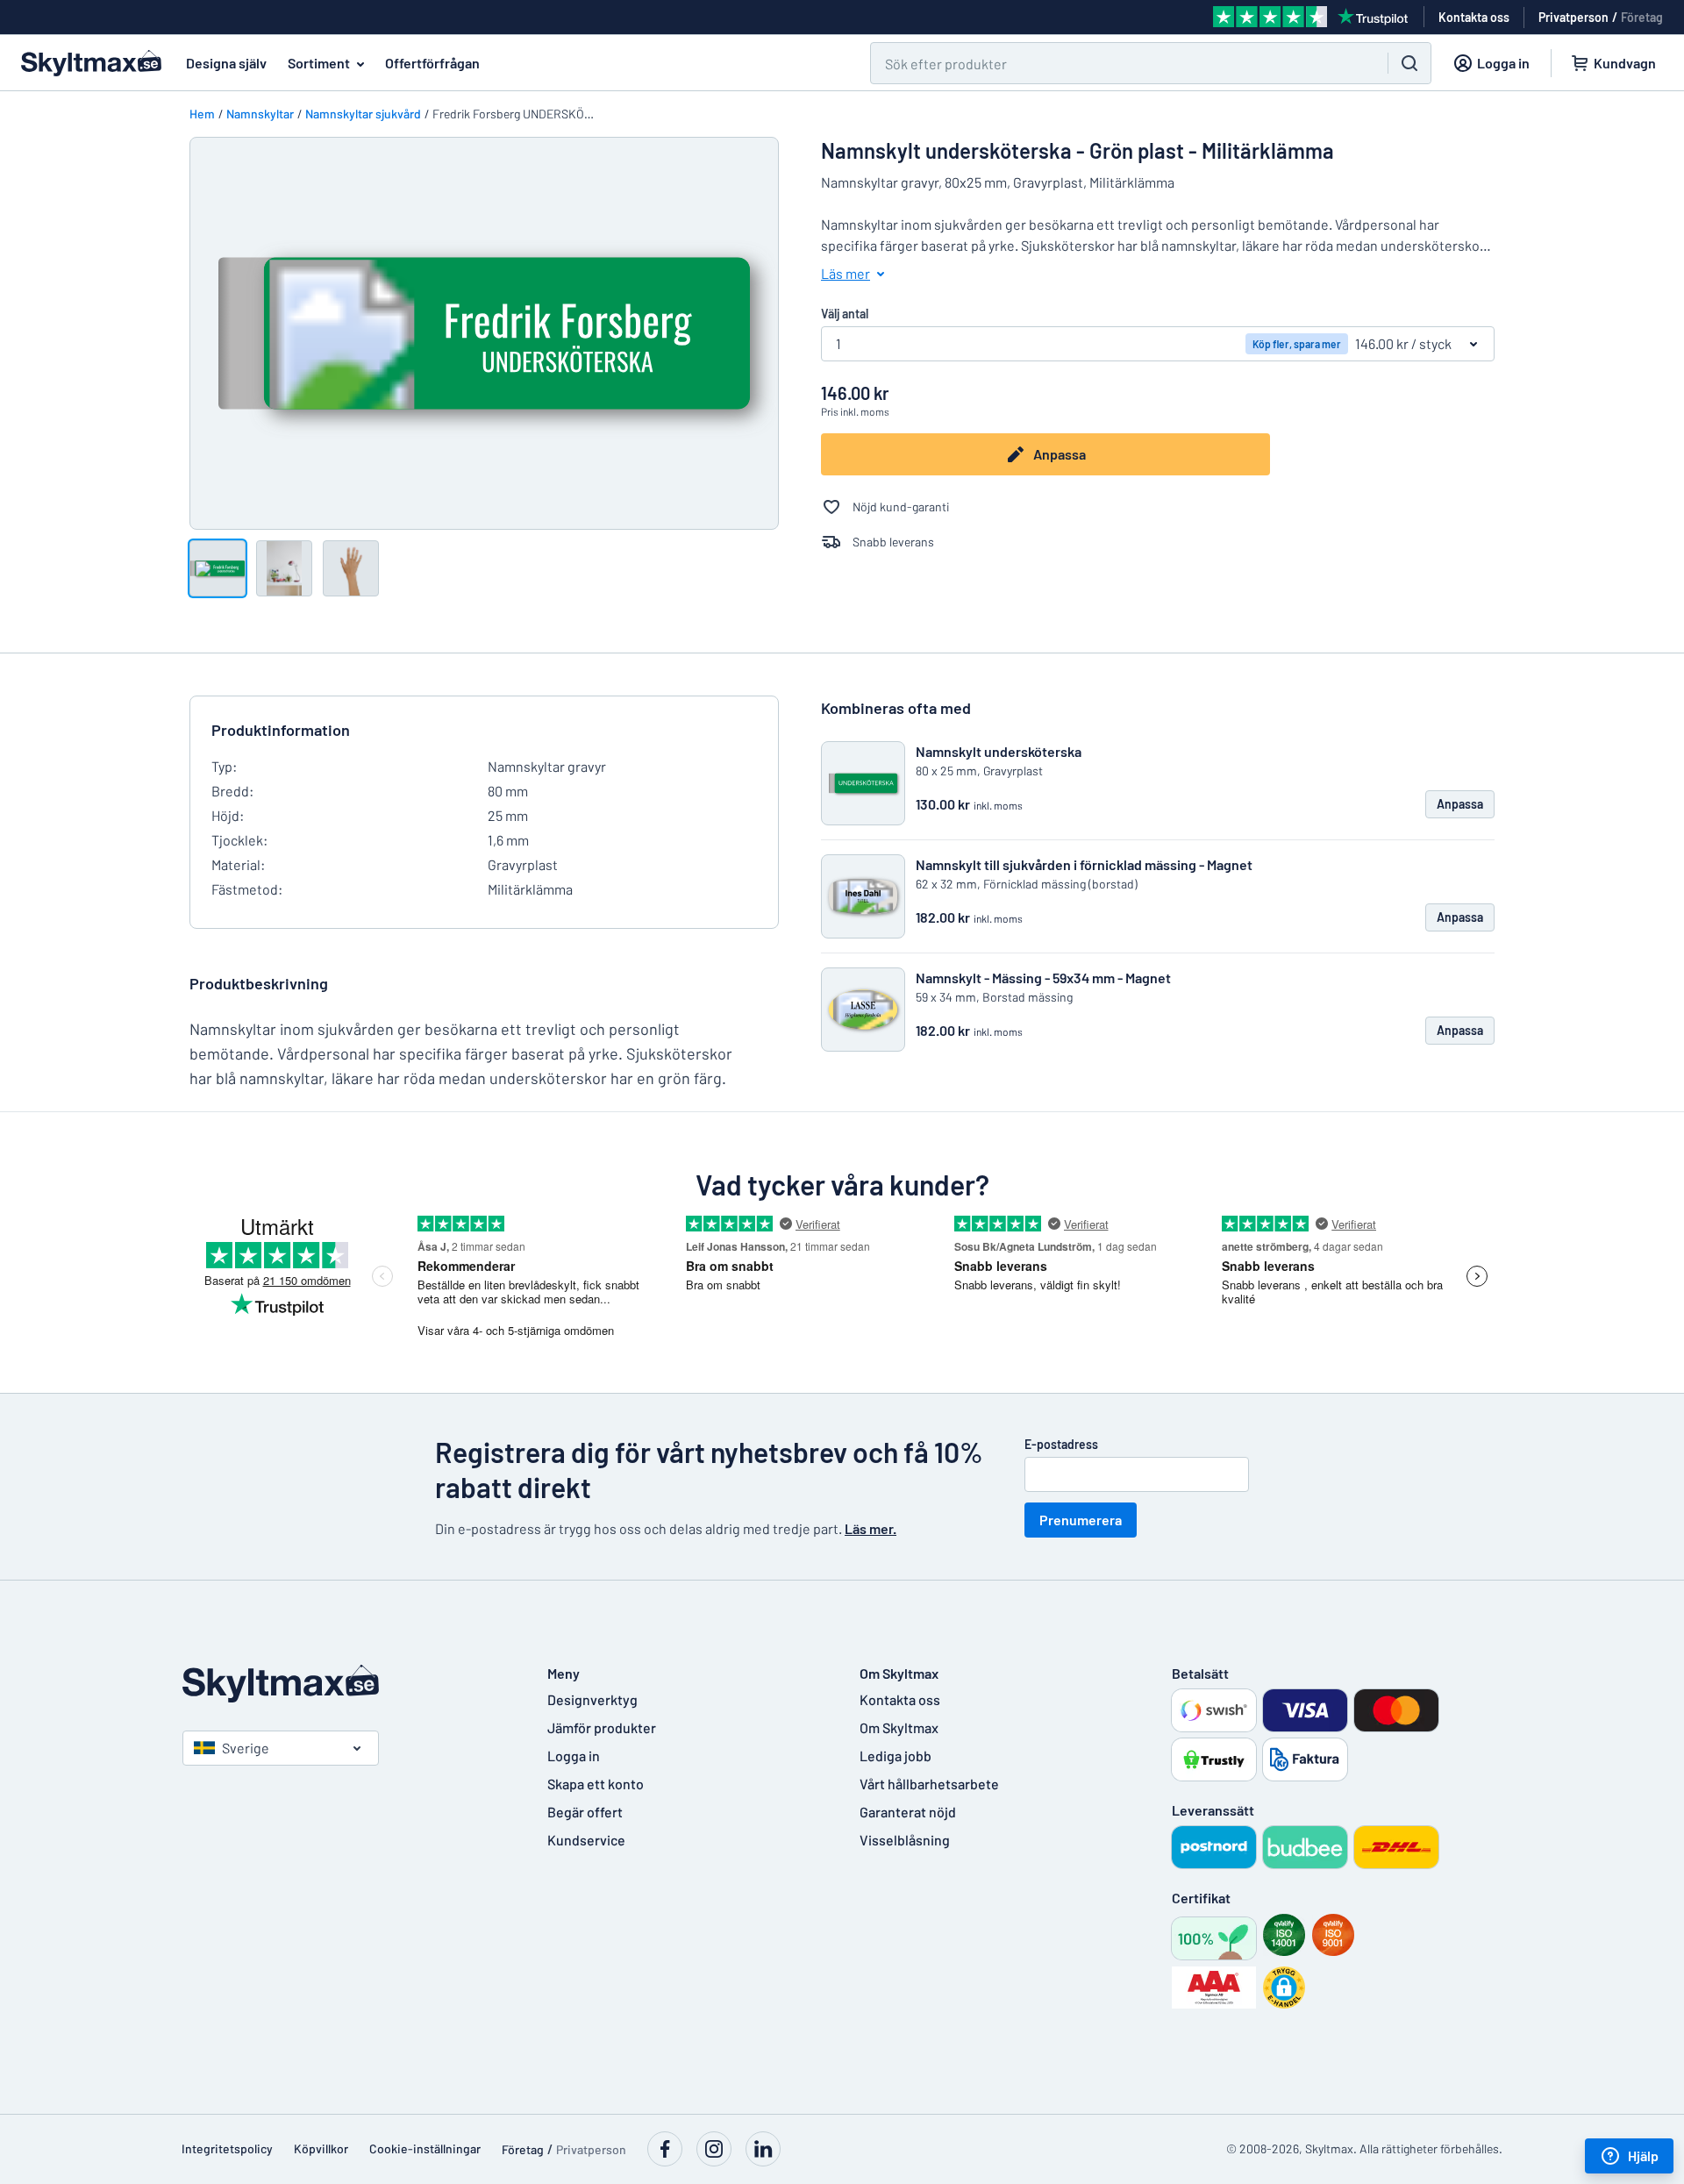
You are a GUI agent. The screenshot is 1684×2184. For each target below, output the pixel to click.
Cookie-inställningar (425, 2148)
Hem (202, 114)
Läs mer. (871, 1528)
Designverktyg (592, 1699)
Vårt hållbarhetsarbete (929, 1784)
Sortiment (319, 63)
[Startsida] (347, 1684)
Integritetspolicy (227, 2148)
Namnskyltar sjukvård (363, 114)
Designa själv (226, 63)
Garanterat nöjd (908, 1812)
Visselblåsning (905, 1840)
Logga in (574, 1756)
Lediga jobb (896, 1756)
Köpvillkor (321, 2148)
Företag (1642, 17)
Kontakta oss (900, 1699)
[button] (1284, 1988)
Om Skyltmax (899, 1727)
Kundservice (586, 1840)
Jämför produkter (602, 1727)
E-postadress (1061, 1444)
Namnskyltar (260, 114)
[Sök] (1409, 63)
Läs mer (846, 273)
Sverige (246, 1748)
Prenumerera (1081, 1520)
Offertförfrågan (432, 63)
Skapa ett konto (596, 1784)
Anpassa (1060, 454)
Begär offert (585, 1812)
